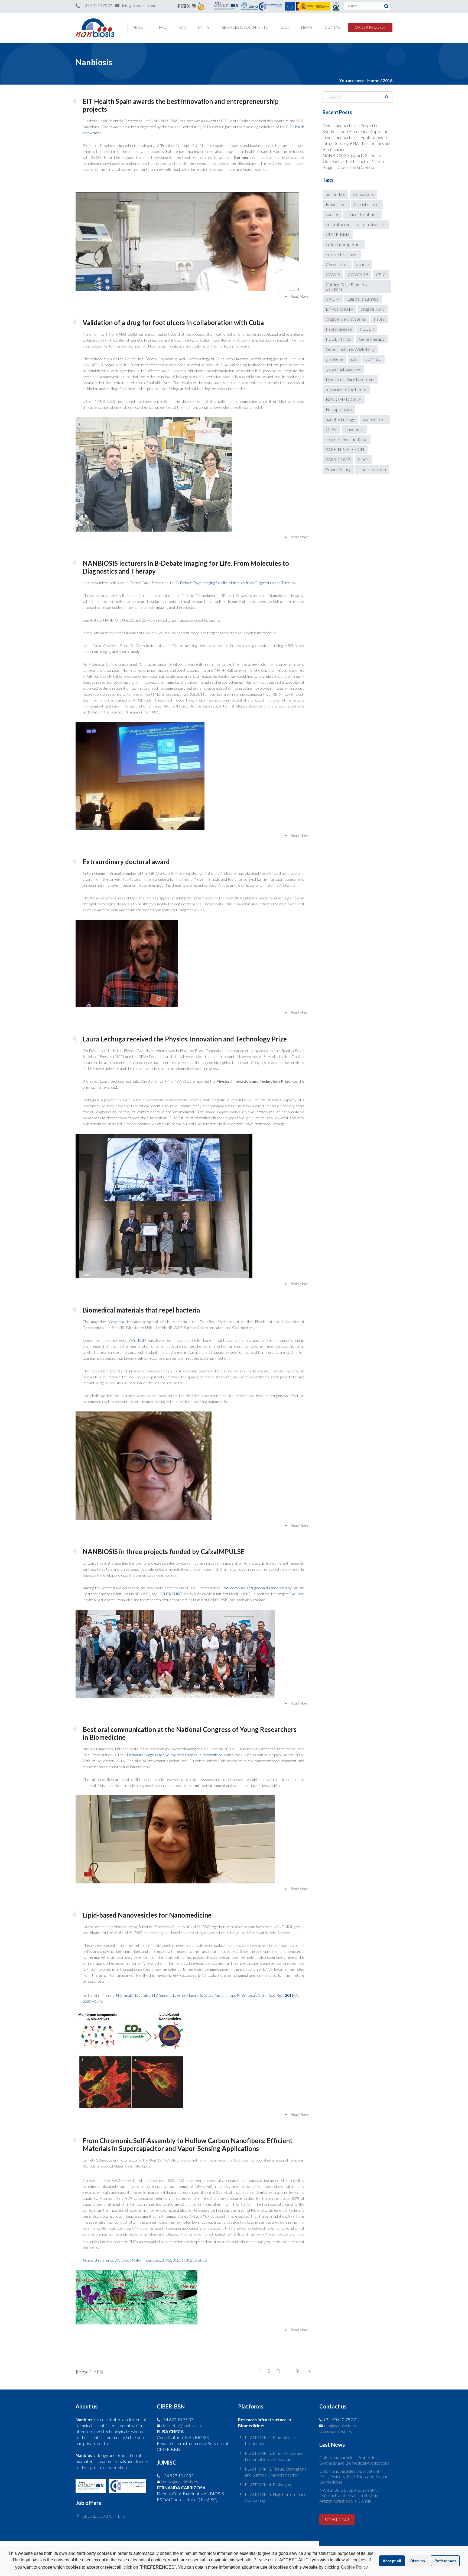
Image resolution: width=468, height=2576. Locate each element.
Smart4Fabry (338, 469)
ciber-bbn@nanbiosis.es (183, 2425)
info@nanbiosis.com (139, 6)
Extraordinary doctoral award (126, 862)
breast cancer (367, 204)
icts (354, 359)
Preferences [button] (445, 2561)
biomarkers (363, 194)
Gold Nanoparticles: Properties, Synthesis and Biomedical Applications (354, 2460)
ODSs (331, 429)
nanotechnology (340, 419)
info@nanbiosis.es (340, 2425)
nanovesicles (375, 419)
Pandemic (354, 429)
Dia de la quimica (363, 299)
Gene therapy (372, 339)
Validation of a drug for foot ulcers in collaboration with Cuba (173, 322)
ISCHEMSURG (170, 1594)
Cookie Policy (354, 2567)
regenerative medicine (347, 439)
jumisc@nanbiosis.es (179, 2482)
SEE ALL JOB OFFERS (104, 2516)
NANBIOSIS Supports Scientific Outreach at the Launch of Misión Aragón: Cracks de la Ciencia (353, 161)
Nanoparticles (339, 409)
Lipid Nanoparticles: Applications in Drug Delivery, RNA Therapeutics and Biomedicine (357, 143)
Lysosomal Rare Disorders (350, 379)
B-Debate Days (235, 583)
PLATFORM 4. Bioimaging (269, 2485)
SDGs (364, 459)
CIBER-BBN (338, 234)
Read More (300, 296)
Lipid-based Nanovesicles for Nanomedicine (147, 1915)
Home (373, 80)
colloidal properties (344, 244)
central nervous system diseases (356, 224)
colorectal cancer (342, 254)
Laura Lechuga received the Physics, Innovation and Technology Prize (185, 1039)
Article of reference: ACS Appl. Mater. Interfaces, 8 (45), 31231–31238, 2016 (145, 2260)
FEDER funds (338, 339)
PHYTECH (137, 1340)
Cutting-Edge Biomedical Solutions (349, 287)
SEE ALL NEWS (337, 2519)
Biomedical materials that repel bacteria (141, 1310)
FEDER (367, 329)
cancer (332, 214)
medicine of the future (346, 389)
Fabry (379, 319)
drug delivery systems (346, 319)
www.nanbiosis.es (336, 2431)
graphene (334, 359)
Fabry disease (339, 329)
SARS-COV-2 (338, 459)
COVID (333, 274)
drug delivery (373, 309)
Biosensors (336, 204)
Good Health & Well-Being (350, 349)
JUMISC (373, 359)
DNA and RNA (339, 309)
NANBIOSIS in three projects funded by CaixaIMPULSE (164, 1551)
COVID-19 (358, 274)
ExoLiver (296, 1594)
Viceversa (116, 1322)
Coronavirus (337, 264)
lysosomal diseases (343, 369)
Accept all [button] (392, 2561)
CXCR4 (333, 299)
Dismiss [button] (418, 2561)
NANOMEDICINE (344, 399)
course (363, 264)
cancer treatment (363, 214)
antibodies (335, 194)
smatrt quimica (372, 469)
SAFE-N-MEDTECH (345, 449)
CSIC (381, 274)
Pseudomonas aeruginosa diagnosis (252, 1588)
